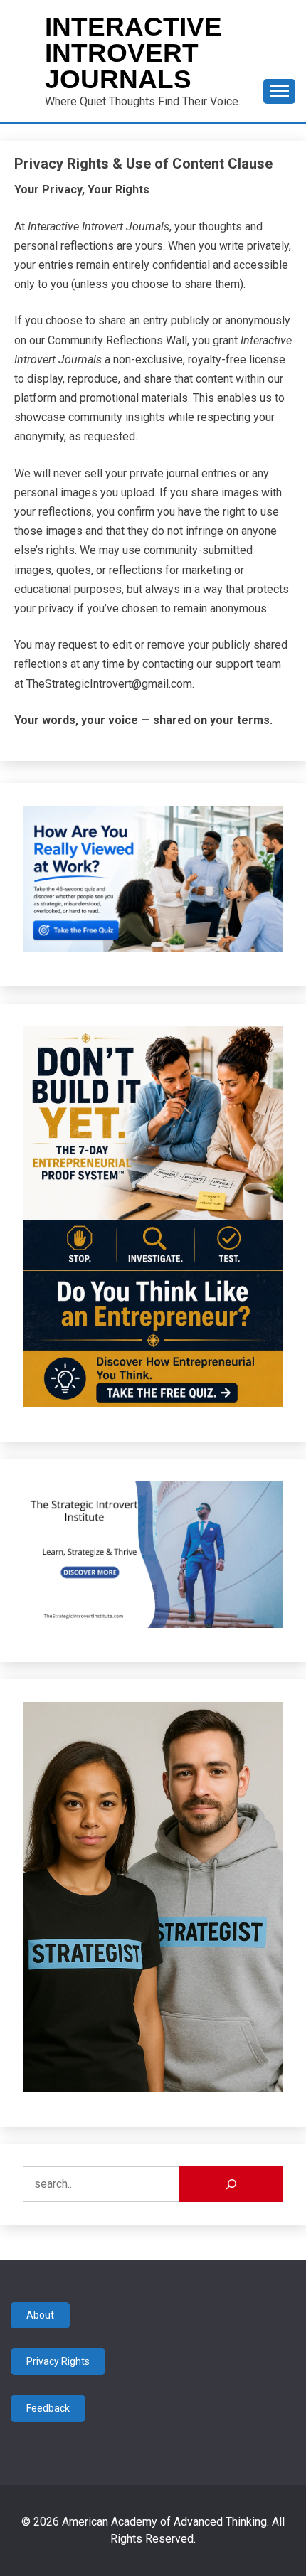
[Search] (231, 2184)
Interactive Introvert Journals (133, 53)
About (40, 2315)
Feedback (48, 2408)
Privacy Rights (58, 2361)
